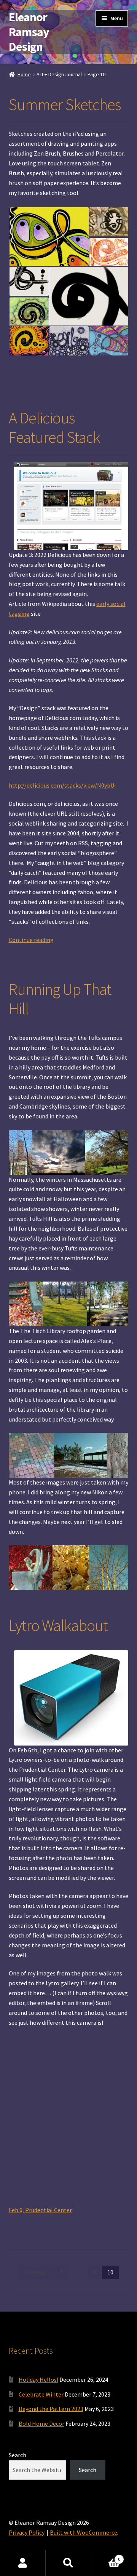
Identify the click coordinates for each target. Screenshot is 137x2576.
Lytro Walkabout (58, 1625)
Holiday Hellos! (38, 2379)
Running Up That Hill (60, 999)
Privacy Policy (27, 2532)
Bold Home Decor (41, 2423)
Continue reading (31, 940)
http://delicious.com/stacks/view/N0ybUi (62, 785)
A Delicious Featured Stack (54, 427)
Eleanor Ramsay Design (29, 32)
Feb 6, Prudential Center (40, 2210)
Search (18, 2455)
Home (24, 74)
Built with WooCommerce (84, 2532)
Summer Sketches (65, 104)
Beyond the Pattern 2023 (51, 2409)
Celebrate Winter (41, 2394)
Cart (106, 2556)
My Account (23, 2563)
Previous (36, 2272)
